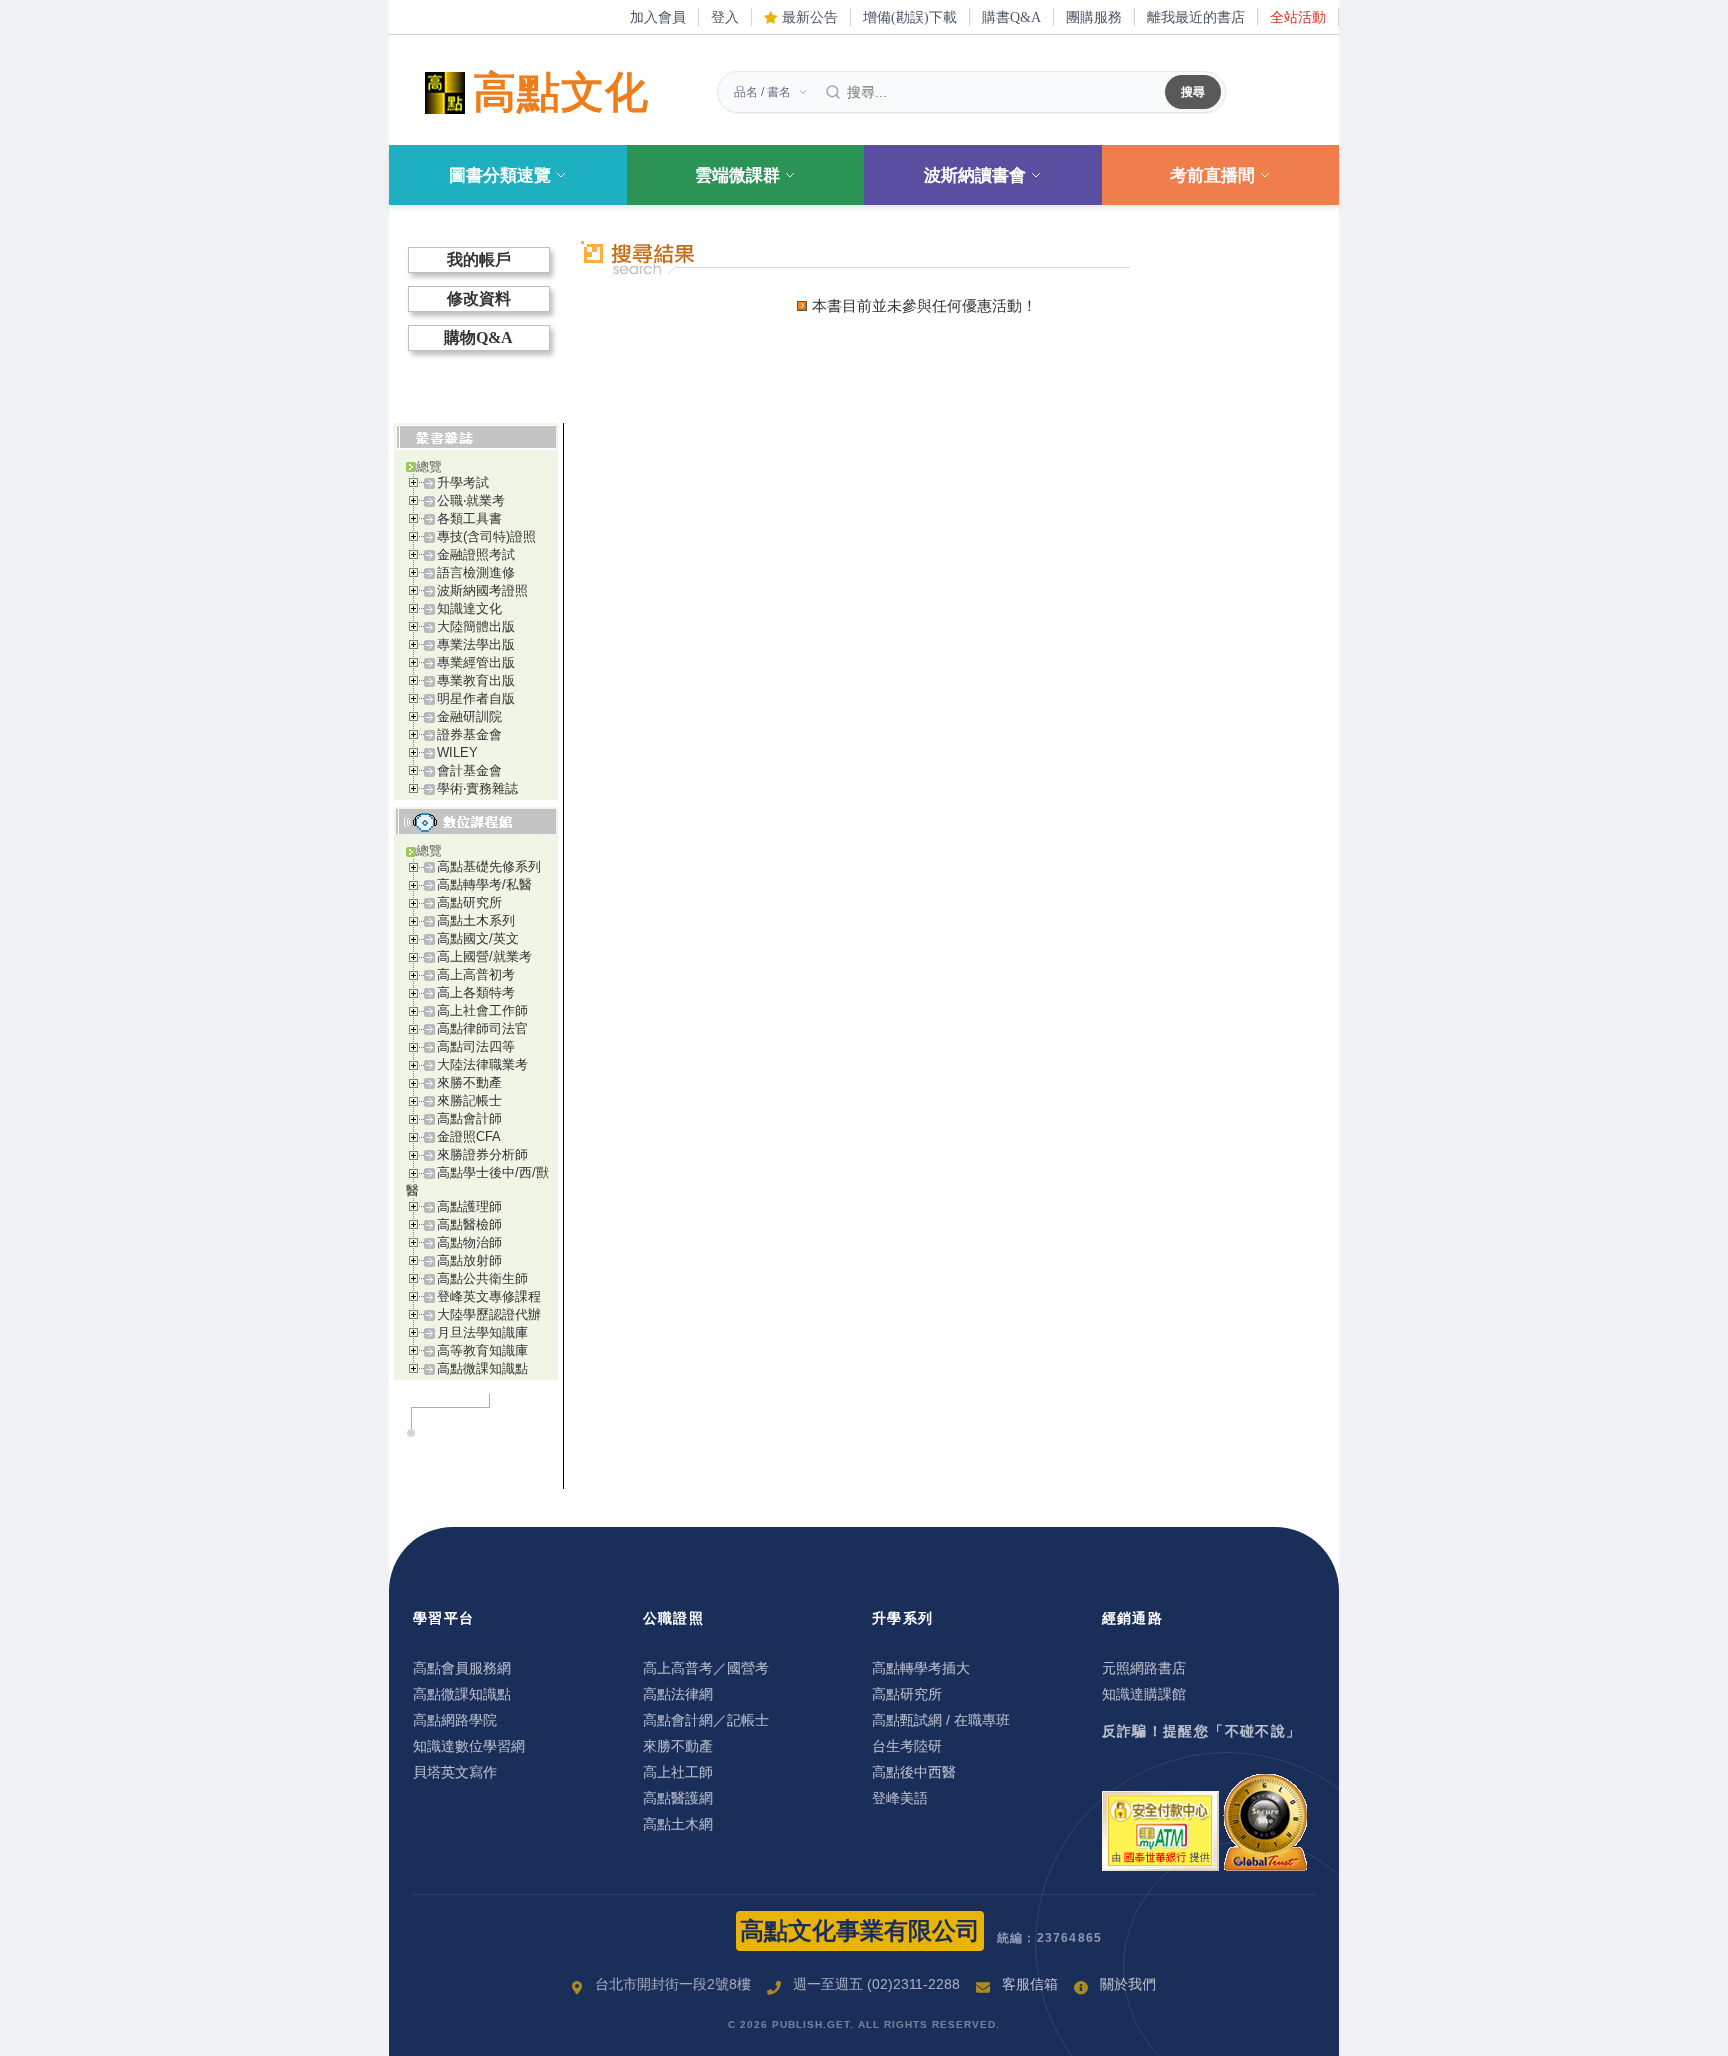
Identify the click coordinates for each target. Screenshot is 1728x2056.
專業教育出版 (476, 680)
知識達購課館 (1144, 1694)
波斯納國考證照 (482, 590)
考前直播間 (1212, 175)
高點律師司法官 (482, 1028)
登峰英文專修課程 (489, 1296)
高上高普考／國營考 (706, 1668)
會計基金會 (469, 770)
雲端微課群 (737, 175)
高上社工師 (678, 1772)
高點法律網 (678, 1694)
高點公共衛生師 (482, 1278)
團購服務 (1094, 17)
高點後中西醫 (914, 1772)
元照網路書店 (1144, 1668)
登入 (725, 17)
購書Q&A (1011, 17)
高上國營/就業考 (484, 956)
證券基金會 (469, 734)
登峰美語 (900, 1798)
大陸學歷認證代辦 (489, 1314)
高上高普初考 (476, 974)
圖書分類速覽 (500, 175)
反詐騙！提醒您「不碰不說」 (1202, 1731)
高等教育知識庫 (482, 1350)
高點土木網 (678, 1824)
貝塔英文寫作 (455, 1772)
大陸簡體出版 (476, 626)
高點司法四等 (476, 1046)
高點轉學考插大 (921, 1668)
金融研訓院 (469, 716)
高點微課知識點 (482, 1368)
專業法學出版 (476, 644)
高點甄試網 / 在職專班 (941, 1720)
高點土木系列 (476, 920)
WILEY (457, 752)
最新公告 (808, 17)
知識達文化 (469, 608)
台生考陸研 (907, 1746)
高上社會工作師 (482, 1010)
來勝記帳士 (469, 1100)
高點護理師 (469, 1206)
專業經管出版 (476, 662)
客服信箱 (1030, 1984)
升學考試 (463, 482)
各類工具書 (469, 518)
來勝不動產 (469, 1082)
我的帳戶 (479, 259)
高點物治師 (469, 1242)
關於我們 (1128, 1984)
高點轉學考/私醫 (484, 884)
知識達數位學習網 (469, 1746)
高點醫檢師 (469, 1224)
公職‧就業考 (471, 500)
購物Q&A (478, 337)
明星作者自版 (476, 698)
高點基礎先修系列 (489, 866)
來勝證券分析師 (482, 1154)
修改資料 (479, 298)
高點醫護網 (678, 1798)
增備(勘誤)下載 (910, 17)
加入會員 (658, 17)
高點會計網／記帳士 (706, 1720)
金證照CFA (469, 1136)
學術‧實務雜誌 (477, 788)
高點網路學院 (455, 1720)
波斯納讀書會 (975, 175)
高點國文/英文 (478, 938)
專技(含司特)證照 (486, 536)
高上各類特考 (476, 992)
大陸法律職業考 (482, 1064)
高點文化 (561, 92)
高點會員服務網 (462, 1668)
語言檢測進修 (476, 572)
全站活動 (1298, 17)
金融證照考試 (476, 554)
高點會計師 (469, 1118)
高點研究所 (469, 902)
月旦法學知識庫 (482, 1332)
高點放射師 (469, 1260)
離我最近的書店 (1196, 17)
